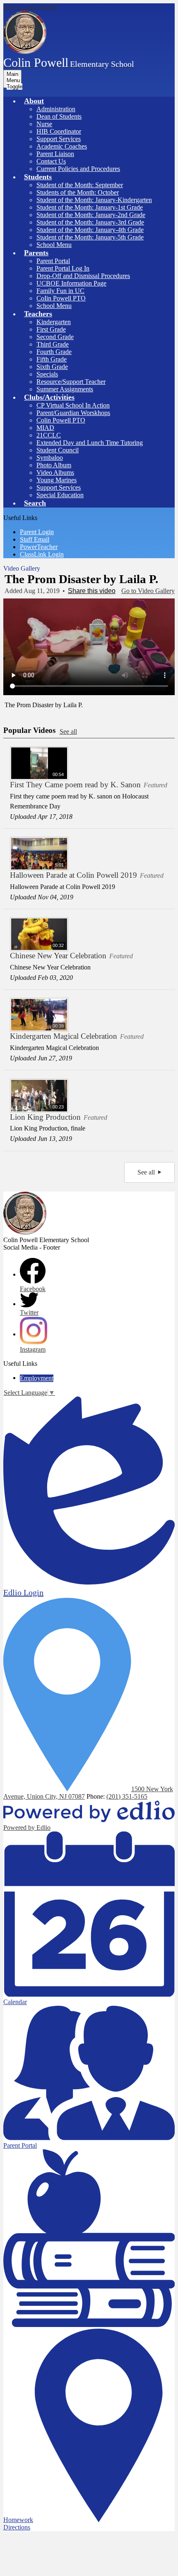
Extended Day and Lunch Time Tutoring (90, 443)
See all (68, 731)
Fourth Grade (54, 352)
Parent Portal (53, 261)
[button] (34, 101)
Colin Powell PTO (61, 420)
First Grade (51, 329)
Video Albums (55, 472)
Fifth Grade (52, 359)
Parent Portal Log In (63, 268)
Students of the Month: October (78, 192)
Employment (37, 1378)
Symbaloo (50, 458)
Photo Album (54, 465)
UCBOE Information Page (71, 283)
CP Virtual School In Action (73, 405)
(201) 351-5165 (127, 1796)
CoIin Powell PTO (61, 298)
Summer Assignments (65, 389)
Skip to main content (30, 7)
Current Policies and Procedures (78, 169)
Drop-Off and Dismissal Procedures (83, 276)
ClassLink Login (42, 554)
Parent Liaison (55, 154)
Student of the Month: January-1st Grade (90, 207)
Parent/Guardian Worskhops (73, 413)
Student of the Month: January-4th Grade (90, 230)
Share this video (92, 591)
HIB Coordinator (59, 131)
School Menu (54, 245)
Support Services (59, 139)
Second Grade (55, 337)
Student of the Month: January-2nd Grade (91, 215)
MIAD (45, 428)
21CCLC (49, 435)
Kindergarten (54, 322)
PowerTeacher (39, 547)
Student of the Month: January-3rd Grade (90, 222)
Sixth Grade (52, 367)
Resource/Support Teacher (71, 382)
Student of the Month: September (80, 185)
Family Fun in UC (60, 291)
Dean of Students (59, 116)
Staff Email (35, 539)
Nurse (44, 124)
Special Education (60, 495)
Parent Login (37, 532)
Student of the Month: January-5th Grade (90, 237)
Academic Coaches (62, 146)
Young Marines (57, 480)
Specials (47, 374)
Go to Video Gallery (148, 591)
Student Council (58, 450)
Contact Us (51, 161)
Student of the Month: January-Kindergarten (94, 200)
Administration (56, 109)
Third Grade (53, 344)
